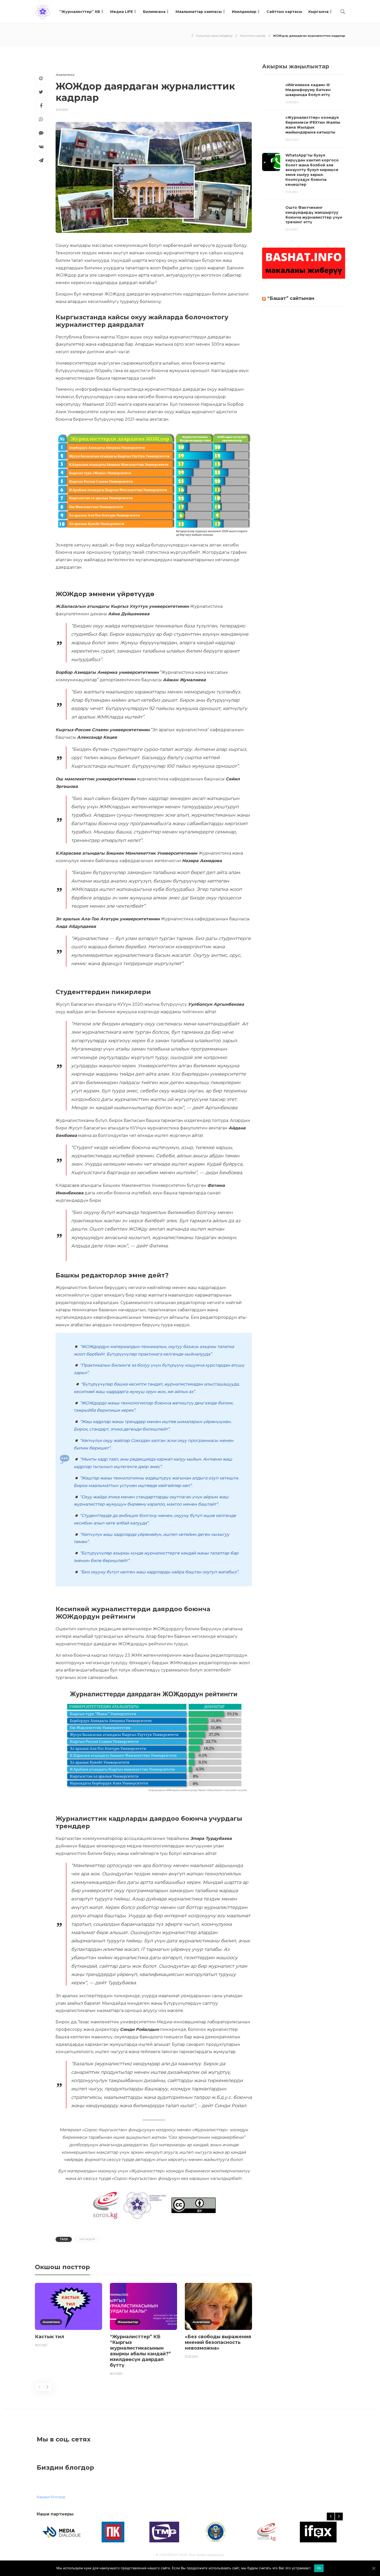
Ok (319, 2568)
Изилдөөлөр (244, 12)
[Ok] (374, 2568)
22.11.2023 (292, 230)
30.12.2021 (41, 2345)
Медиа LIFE (121, 12)
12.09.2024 (292, 102)
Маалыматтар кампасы (199, 12)
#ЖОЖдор (87, 2239)
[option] (69, 2316)
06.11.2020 (116, 2374)
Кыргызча (318, 12)
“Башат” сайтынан (291, 298)
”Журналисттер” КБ (80, 12)
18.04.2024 (292, 140)
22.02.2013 (191, 2357)
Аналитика (65, 75)
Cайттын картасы (284, 12)
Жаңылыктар (128, 2322)
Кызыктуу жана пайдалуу (214, 36)
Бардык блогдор (51, 2497)
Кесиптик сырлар (253, 36)
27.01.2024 (292, 192)
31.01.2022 (62, 110)
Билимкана (154, 12)
